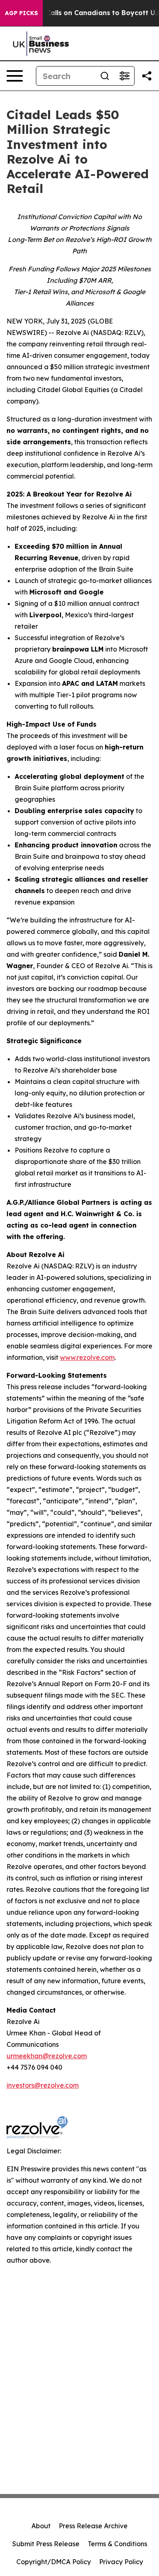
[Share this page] (147, 76)
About (41, 2526)
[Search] (105, 76)
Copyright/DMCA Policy (54, 2562)
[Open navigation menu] (15, 76)
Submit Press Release (46, 2544)
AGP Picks (21, 13)
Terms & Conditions (117, 2544)
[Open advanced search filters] (124, 76)
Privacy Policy (121, 2562)
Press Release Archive (93, 2526)
